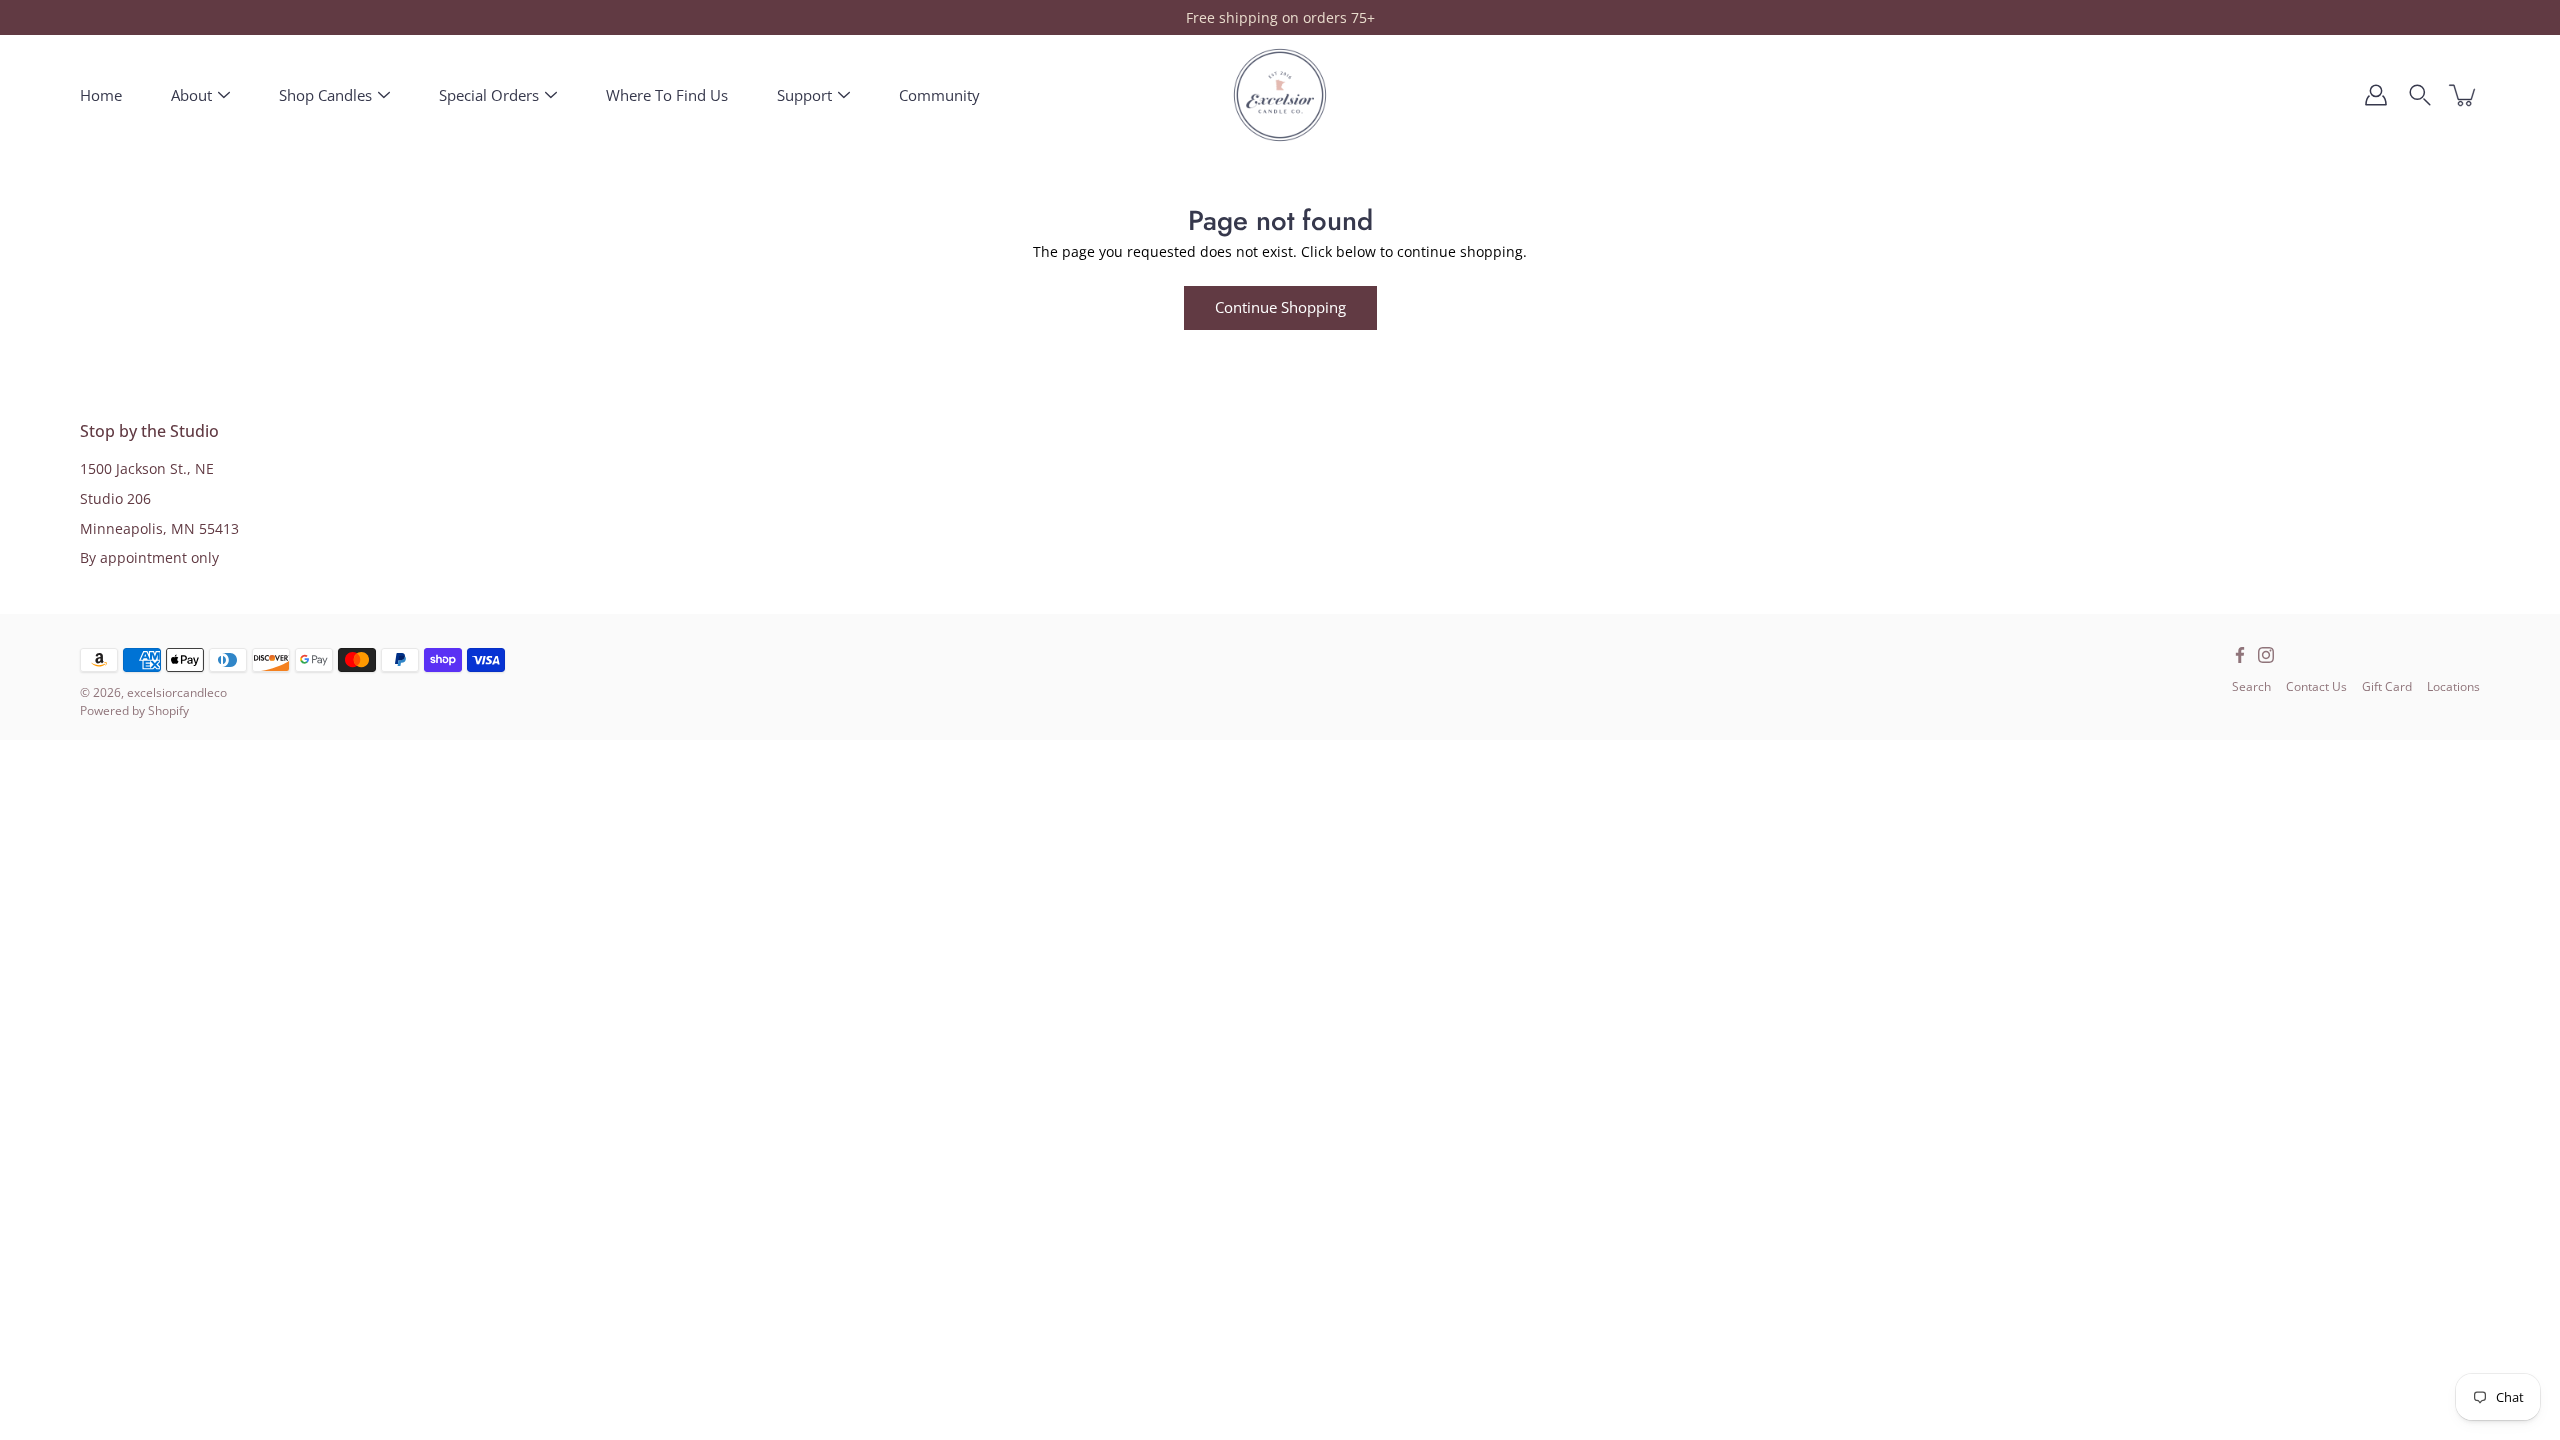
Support (804, 95)
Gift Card (2387, 686)
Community (939, 95)
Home (101, 95)
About (191, 95)
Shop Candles (325, 95)
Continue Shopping (1280, 307)
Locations (2453, 686)
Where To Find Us (667, 95)
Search (2251, 686)
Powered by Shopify (134, 710)
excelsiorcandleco (177, 692)
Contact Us (2316, 686)
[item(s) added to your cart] (2464, 95)
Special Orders (489, 95)
